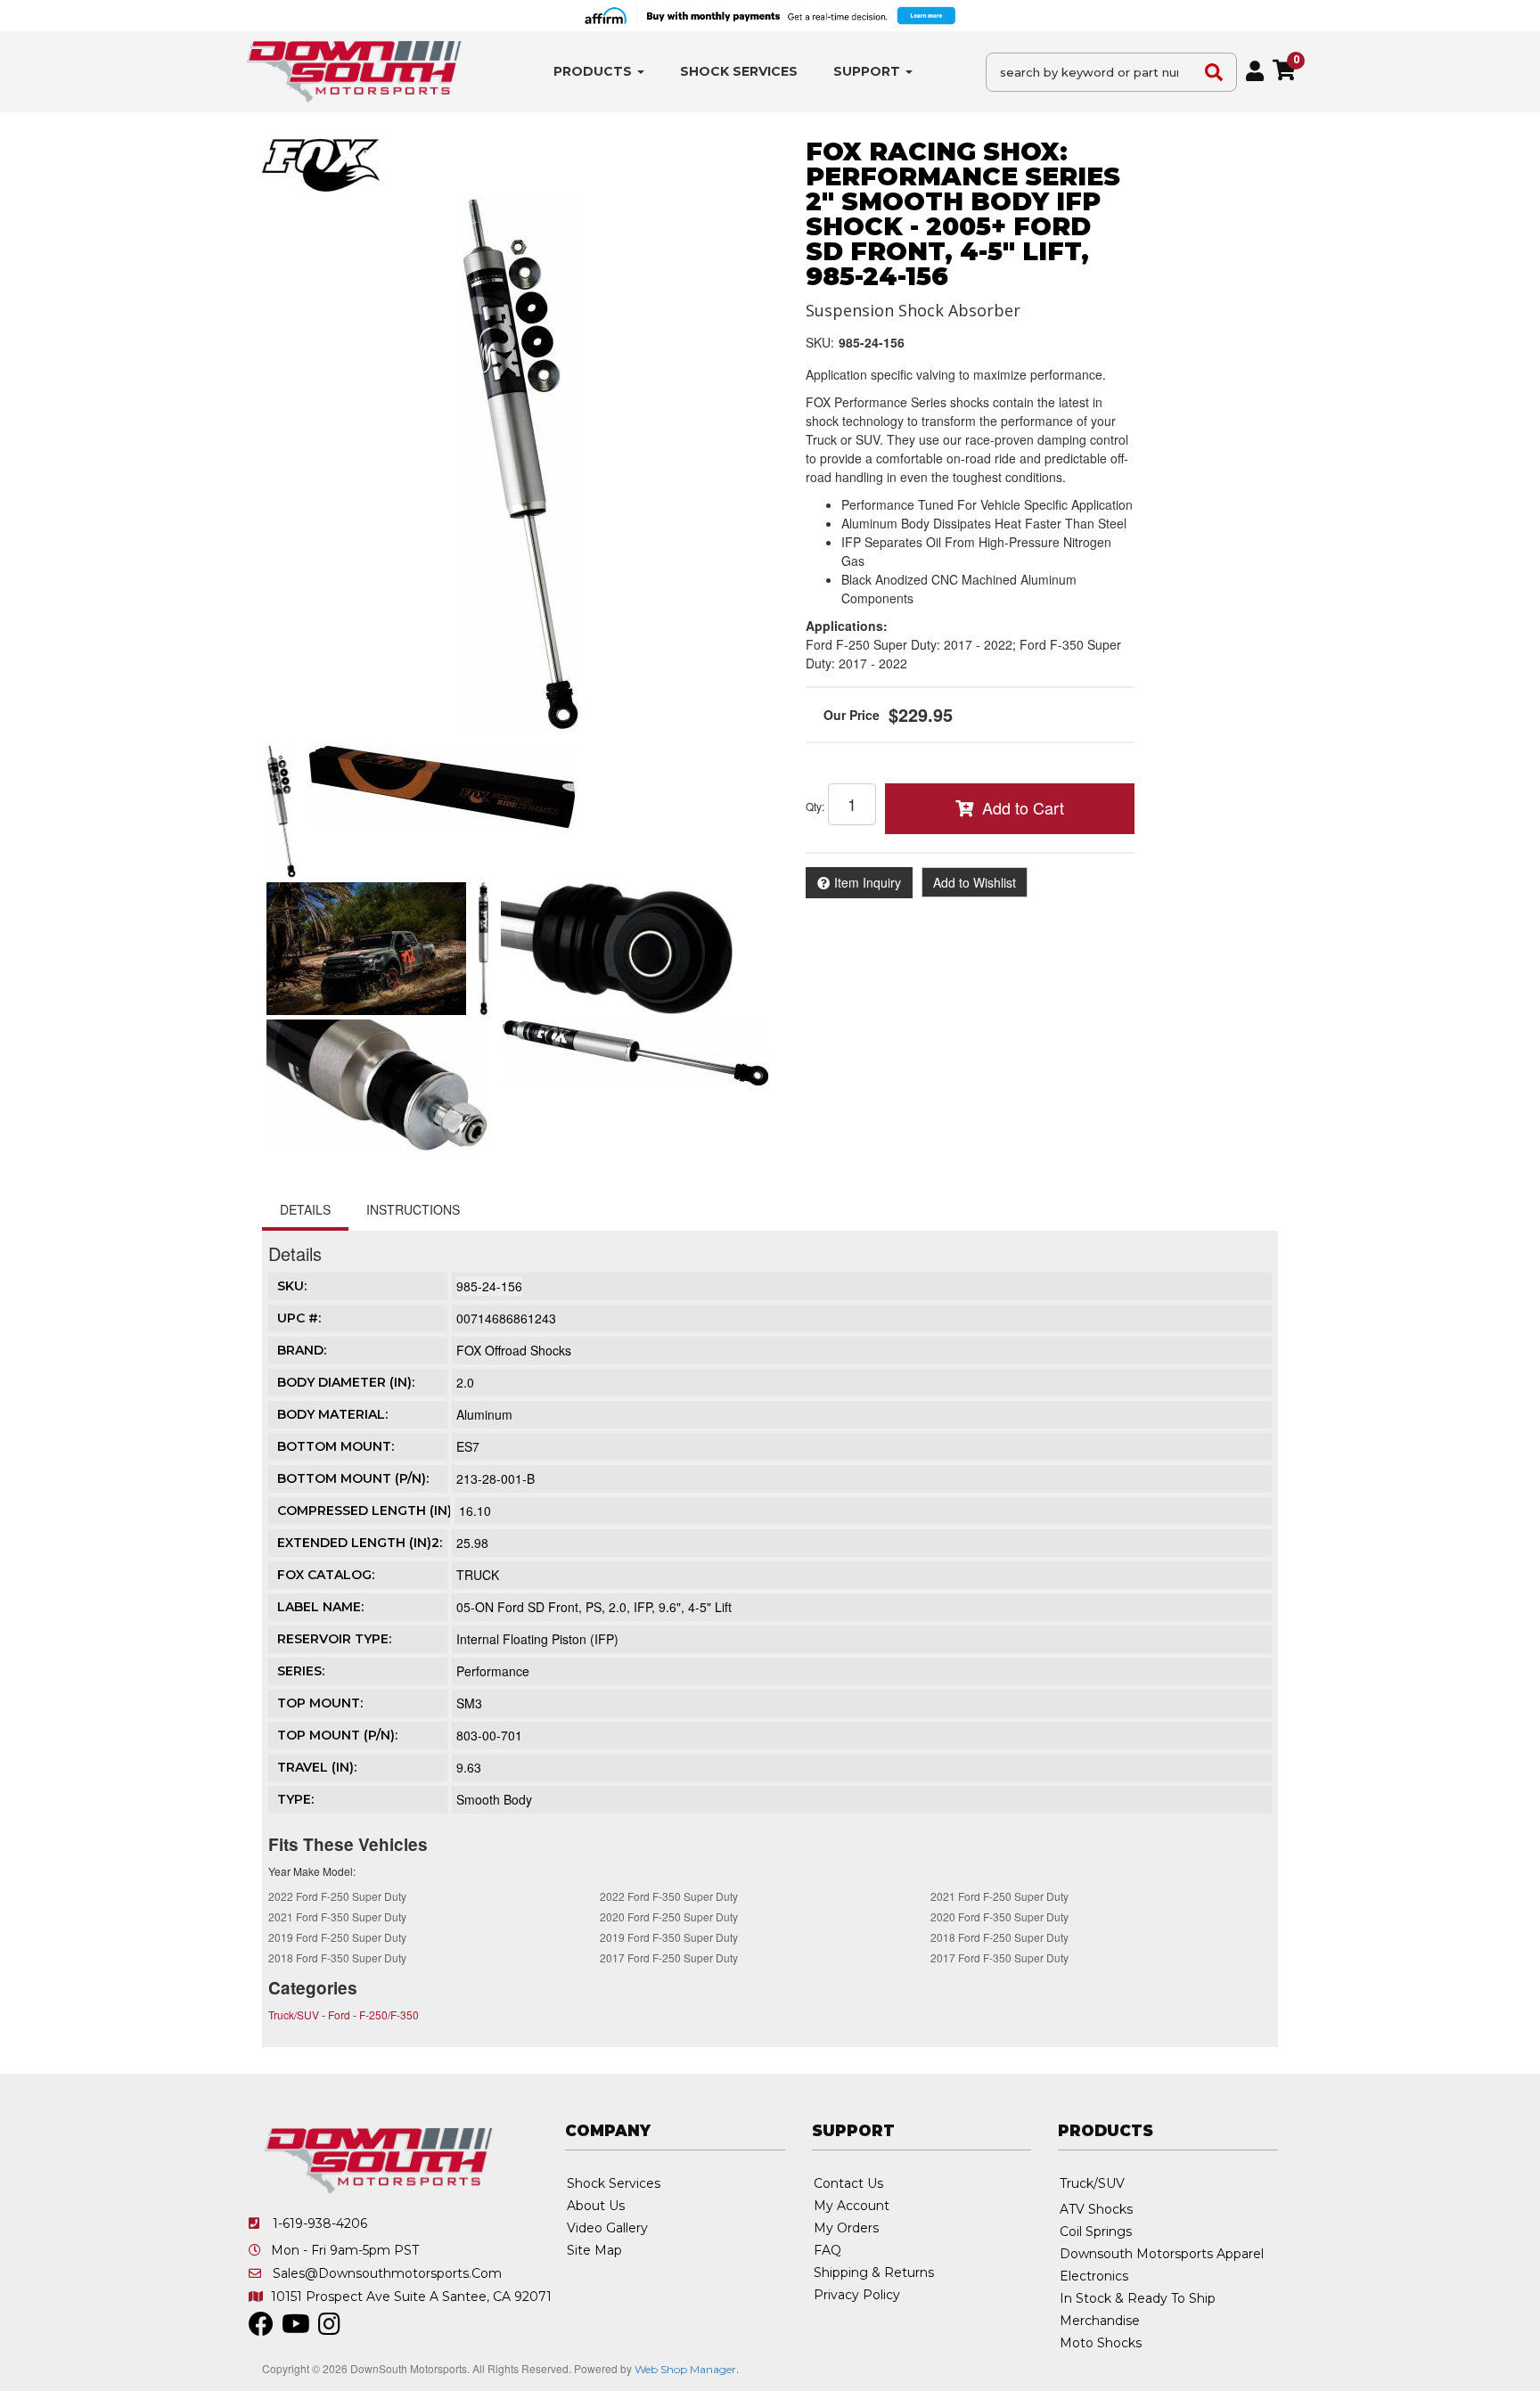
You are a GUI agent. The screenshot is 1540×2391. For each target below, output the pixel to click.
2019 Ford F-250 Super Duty (337, 1937)
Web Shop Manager (685, 2369)
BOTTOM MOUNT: (336, 1446)
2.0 (465, 1382)
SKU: (820, 342)
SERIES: (301, 1671)
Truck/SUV (294, 2014)
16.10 (475, 1511)
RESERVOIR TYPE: (334, 1639)
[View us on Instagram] (329, 2329)
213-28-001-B (496, 1478)
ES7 (468, 1446)
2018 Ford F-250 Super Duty (999, 1937)
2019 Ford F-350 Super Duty (669, 1937)
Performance (493, 1671)
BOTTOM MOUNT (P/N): (353, 1478)
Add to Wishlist (975, 882)
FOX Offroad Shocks (514, 1350)
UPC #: (299, 1318)
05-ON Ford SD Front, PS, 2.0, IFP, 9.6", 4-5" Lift (594, 1607)
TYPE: (295, 1799)
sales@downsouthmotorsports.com (387, 2273)
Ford (339, 2014)
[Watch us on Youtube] (296, 2329)
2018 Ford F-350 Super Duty (337, 1957)
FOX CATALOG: (326, 1575)
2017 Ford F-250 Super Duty (669, 1957)
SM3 (469, 1703)
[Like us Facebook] (261, 2329)
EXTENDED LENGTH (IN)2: (360, 1543)
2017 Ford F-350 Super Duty (999, 1957)
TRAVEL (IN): (317, 1767)
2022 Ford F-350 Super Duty (669, 1896)
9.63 (469, 1767)
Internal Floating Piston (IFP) (537, 1639)
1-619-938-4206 (320, 2223)
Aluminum (484, 1414)
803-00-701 (489, 1735)
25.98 (472, 1543)
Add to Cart (1023, 807)
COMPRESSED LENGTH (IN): (366, 1511)
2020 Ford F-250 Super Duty (669, 1916)
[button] (599, 72)
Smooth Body (494, 1799)
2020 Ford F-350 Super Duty (999, 1916)
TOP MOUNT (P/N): (337, 1735)
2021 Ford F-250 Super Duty (999, 1896)
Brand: (302, 1350)
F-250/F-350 (389, 2014)
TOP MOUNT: (320, 1703)
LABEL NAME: (320, 1607)
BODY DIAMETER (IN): (346, 1382)
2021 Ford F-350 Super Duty (337, 1916)
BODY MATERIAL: (332, 1414)
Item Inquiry (868, 882)
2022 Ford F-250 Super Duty (337, 1896)
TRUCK (478, 1575)
